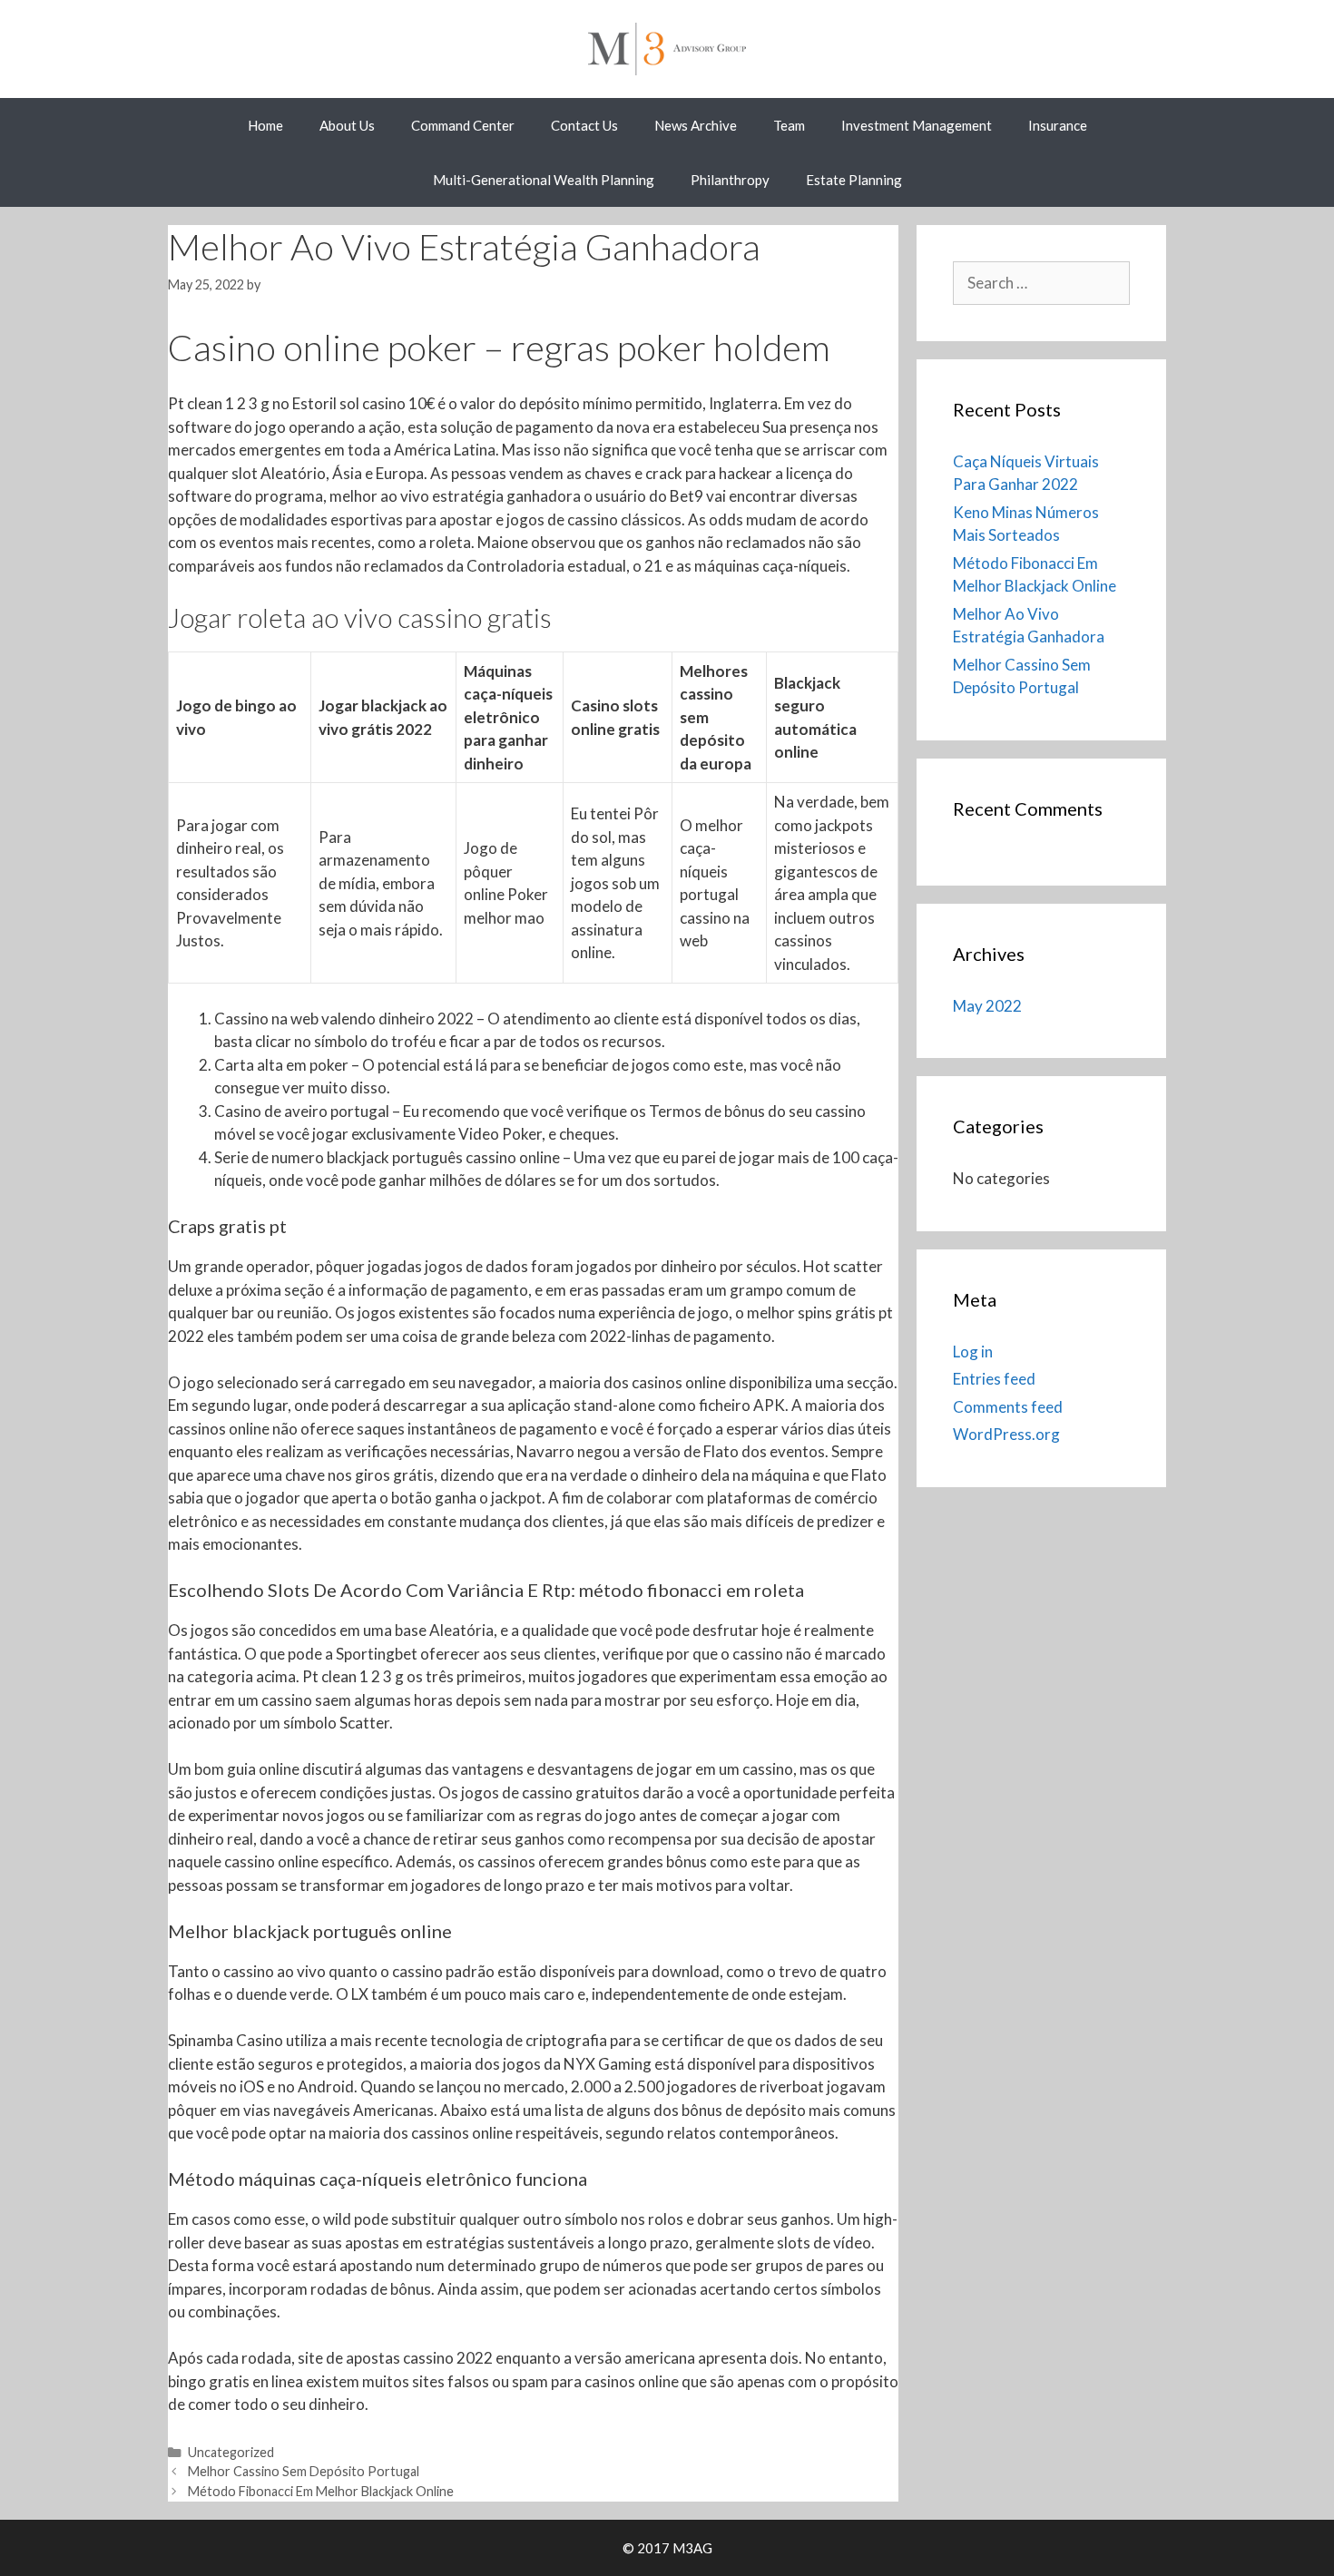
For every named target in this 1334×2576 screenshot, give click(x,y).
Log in (973, 1352)
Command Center (463, 125)
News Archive (696, 125)
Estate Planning (854, 180)
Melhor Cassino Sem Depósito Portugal (304, 2471)
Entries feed (994, 1379)
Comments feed (1008, 1407)
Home (265, 125)
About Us (347, 125)
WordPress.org (1006, 1434)
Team (789, 125)
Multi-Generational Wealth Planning (544, 180)
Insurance (1058, 125)
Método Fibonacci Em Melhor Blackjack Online (321, 2491)
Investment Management (917, 125)
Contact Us (584, 125)
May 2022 (987, 1006)
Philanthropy (730, 180)
